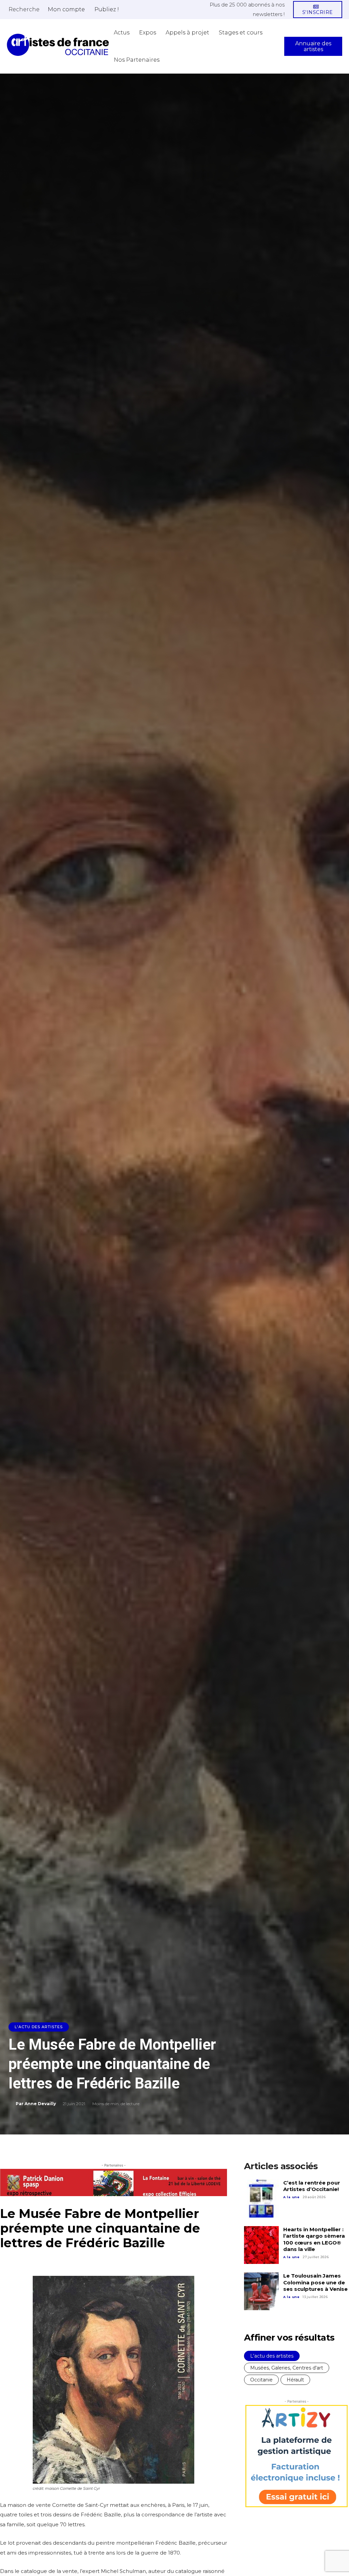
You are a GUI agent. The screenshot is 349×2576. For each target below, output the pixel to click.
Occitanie (261, 2380)
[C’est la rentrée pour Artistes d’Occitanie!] (261, 2199)
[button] (24, 9)
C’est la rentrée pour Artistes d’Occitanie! (312, 2186)
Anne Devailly (40, 2104)
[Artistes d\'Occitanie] (58, 45)
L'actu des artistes (39, 2027)
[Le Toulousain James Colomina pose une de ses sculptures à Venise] (261, 2292)
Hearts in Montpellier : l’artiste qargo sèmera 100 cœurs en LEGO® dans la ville (314, 2239)
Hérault (295, 2380)
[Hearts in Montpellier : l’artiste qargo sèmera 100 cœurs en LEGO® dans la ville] (261, 2245)
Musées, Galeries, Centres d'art (287, 2368)
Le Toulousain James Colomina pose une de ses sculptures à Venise (315, 2282)
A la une (291, 2197)
